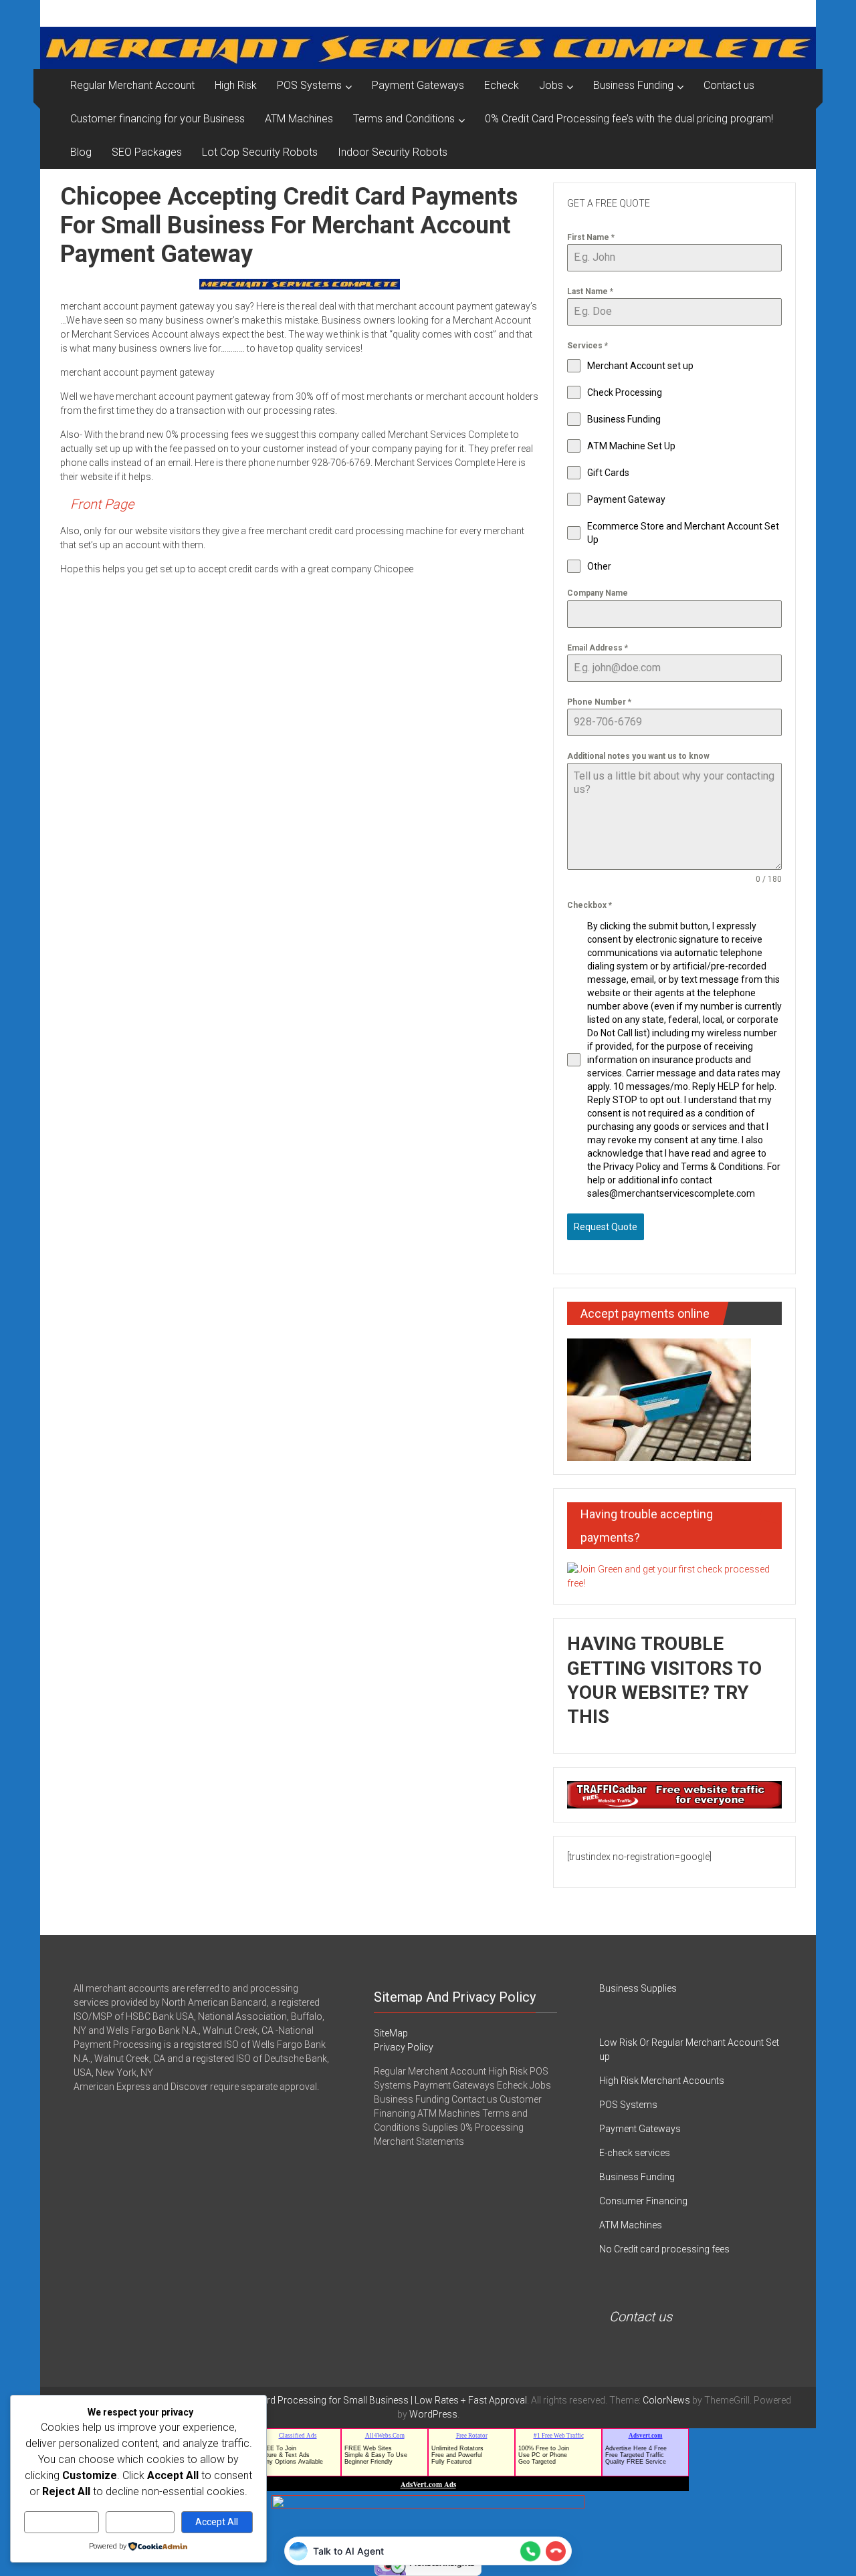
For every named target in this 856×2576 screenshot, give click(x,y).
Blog (81, 152)
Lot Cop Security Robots (260, 152)
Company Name (598, 593)
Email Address (598, 648)
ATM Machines (299, 119)
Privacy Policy (404, 2047)
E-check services (635, 2153)
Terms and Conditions (404, 119)
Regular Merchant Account (132, 85)
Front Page (102, 504)
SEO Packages (147, 152)
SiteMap (391, 2033)
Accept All (217, 2522)
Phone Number (599, 702)
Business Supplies (638, 1988)
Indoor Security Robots (393, 152)
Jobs (551, 85)
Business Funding (633, 85)
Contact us (729, 85)
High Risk (236, 85)
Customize (62, 2522)
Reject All (140, 2522)
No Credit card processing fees (664, 2249)
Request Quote (606, 1227)
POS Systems (309, 85)
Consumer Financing (643, 2201)
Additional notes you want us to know (638, 756)
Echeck (502, 85)
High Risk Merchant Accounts (662, 2081)
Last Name (590, 291)
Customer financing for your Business (157, 119)
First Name (591, 237)
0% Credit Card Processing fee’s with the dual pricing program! (629, 119)
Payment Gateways (418, 85)
